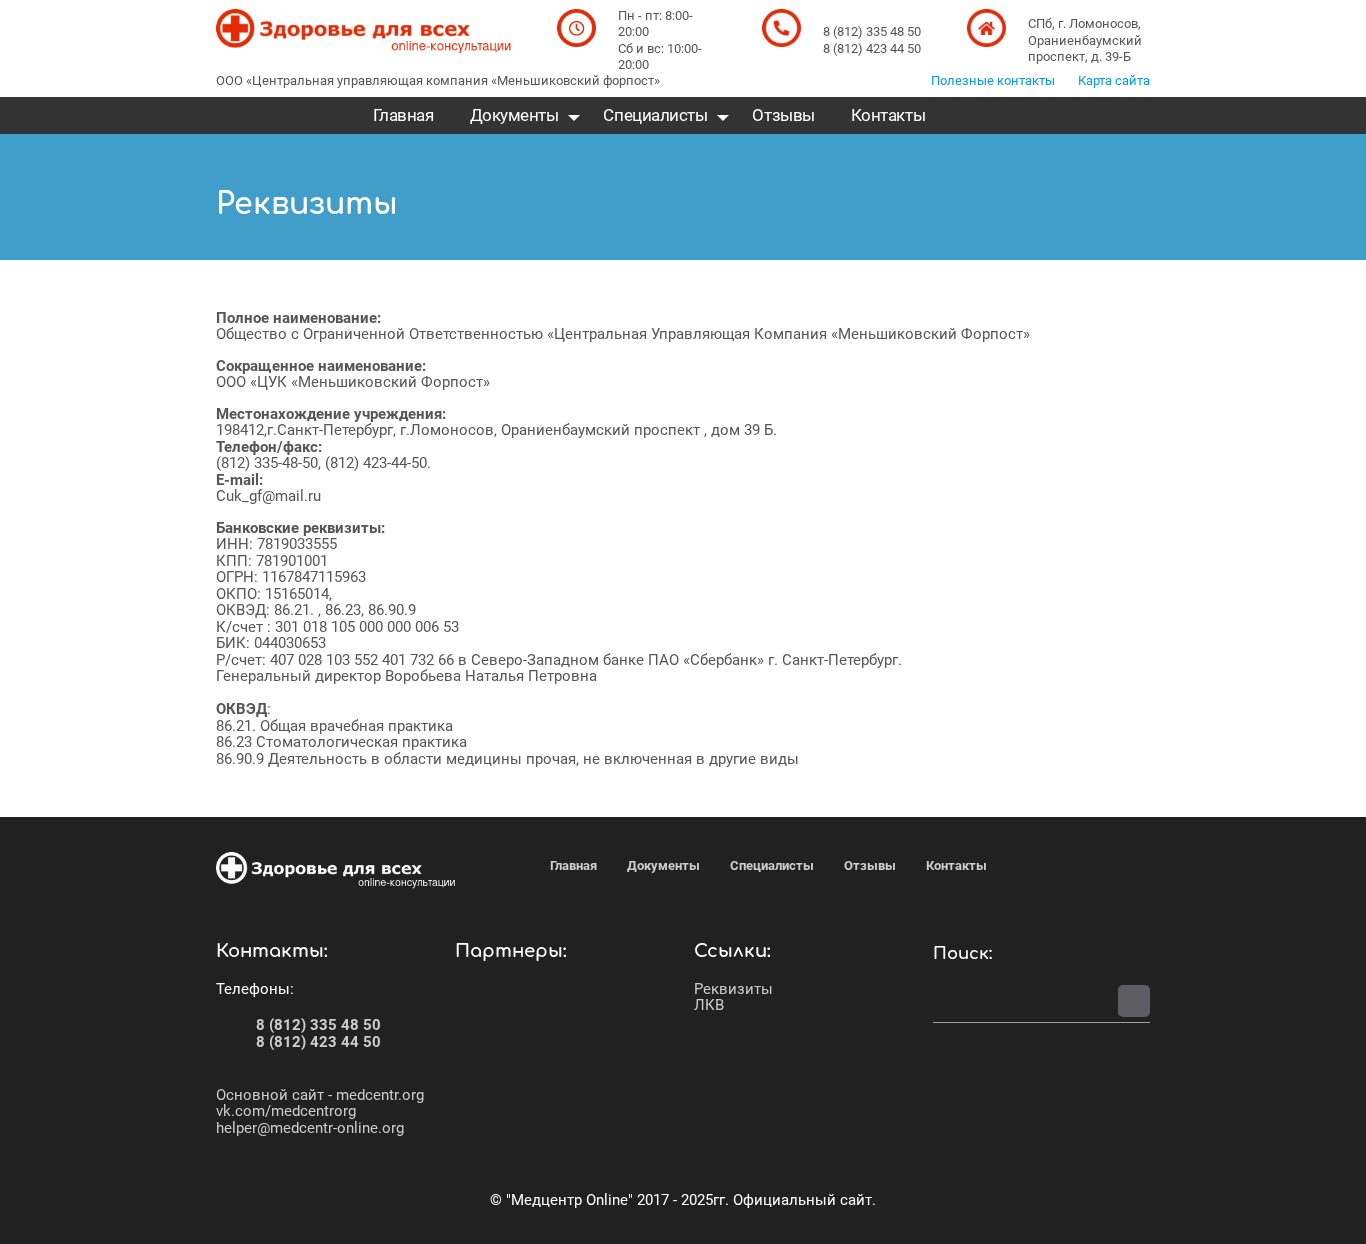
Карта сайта (1114, 80)
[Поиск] (1134, 1001)
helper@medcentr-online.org (310, 1128)
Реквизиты (733, 989)
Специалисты (655, 115)
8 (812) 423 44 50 (318, 1042)
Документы (514, 115)
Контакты (888, 115)
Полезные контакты (993, 80)
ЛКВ (709, 1005)
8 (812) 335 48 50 (318, 1025)
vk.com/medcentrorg (286, 1111)
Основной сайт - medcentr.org (320, 1095)
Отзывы (783, 115)
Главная (403, 115)
